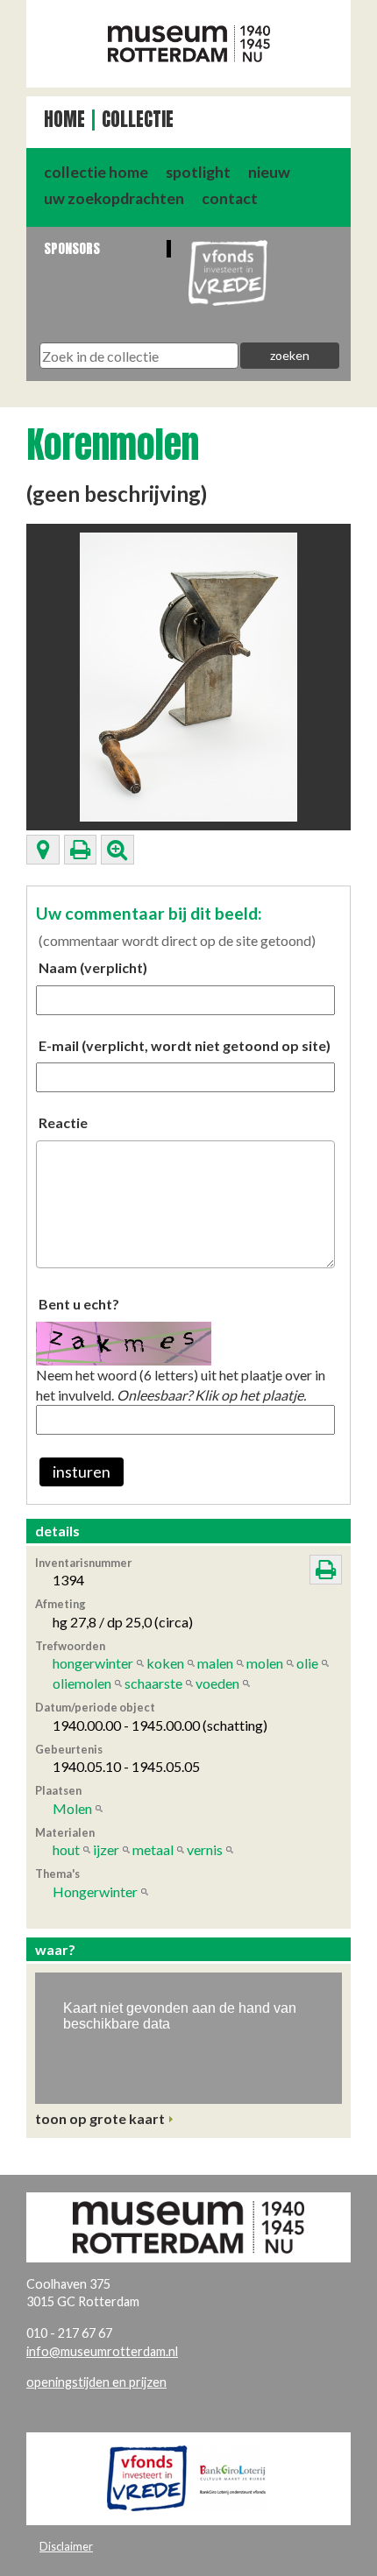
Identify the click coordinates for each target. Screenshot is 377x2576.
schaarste (153, 1683)
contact (230, 198)
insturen (82, 1472)
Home (64, 120)
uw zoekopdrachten (114, 198)
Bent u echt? (79, 1304)
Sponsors (72, 248)
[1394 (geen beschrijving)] (188, 675)
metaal (153, 1849)
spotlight (198, 172)
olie (307, 1663)
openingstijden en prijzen (96, 2382)
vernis (205, 1849)
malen (215, 1663)
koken (165, 1663)
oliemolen (82, 1683)
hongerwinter (93, 1663)
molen (265, 1663)
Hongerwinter (95, 1891)
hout (66, 1849)
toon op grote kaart (100, 2118)
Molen (72, 1808)
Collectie (138, 120)
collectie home (96, 172)
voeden (217, 1683)
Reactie (63, 1122)
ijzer (106, 1849)
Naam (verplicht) (93, 967)
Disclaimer (66, 2546)
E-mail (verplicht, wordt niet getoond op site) (185, 1045)
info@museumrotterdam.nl (102, 2351)
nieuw (269, 172)
